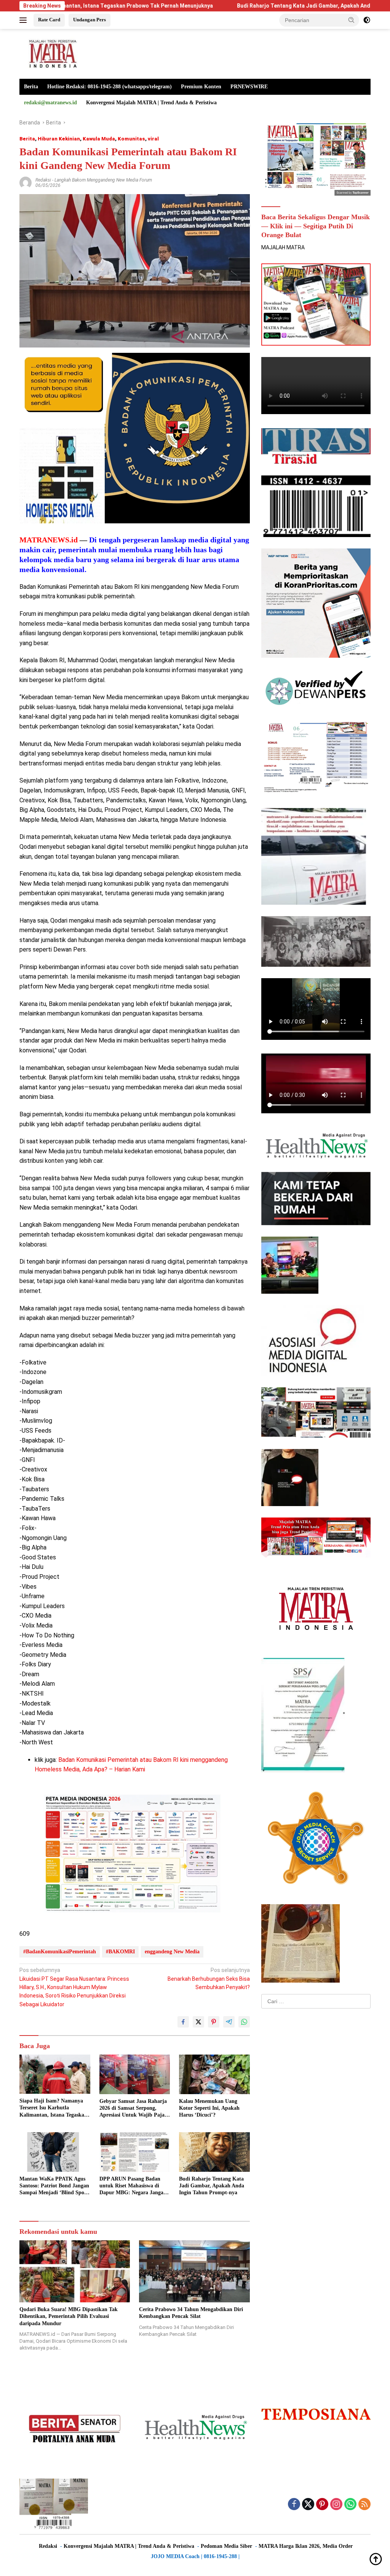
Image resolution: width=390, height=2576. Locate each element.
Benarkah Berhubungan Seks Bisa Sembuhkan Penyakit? (209, 1979)
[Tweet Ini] (198, 2022)
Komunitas (131, 139)
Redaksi (43, 180)
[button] (352, 20)
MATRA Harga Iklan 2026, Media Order (306, 2546)
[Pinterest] (322, 2505)
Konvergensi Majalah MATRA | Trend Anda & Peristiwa (151, 103)
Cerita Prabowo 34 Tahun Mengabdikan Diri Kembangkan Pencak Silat (191, 2313)
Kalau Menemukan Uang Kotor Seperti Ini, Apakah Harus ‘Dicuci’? (209, 2108)
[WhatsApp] (350, 2505)
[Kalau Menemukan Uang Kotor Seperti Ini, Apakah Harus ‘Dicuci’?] (214, 2074)
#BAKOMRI (120, 1952)
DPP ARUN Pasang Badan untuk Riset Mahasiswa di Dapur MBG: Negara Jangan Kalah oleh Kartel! (133, 2186)
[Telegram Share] (229, 2022)
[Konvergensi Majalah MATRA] (52, 53)
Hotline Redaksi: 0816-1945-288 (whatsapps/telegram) (109, 87)
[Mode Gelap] (367, 20)
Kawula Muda (99, 139)
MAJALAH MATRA (283, 247)
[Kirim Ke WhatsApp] (244, 2022)
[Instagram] (336, 2505)
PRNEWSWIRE (249, 87)
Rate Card (49, 20)
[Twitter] (308, 2505)
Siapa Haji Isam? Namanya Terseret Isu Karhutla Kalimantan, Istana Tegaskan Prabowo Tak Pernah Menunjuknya (53, 2108)
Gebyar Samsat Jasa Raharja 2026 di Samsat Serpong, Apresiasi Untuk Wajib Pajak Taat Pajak (133, 2109)
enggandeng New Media (172, 1952)
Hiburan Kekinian (59, 139)
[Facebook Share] (183, 2022)
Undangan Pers (90, 20)
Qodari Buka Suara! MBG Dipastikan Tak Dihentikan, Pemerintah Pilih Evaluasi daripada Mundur (69, 2316)
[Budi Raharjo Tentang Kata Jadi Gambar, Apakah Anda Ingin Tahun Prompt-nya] (214, 2152)
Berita (31, 87)
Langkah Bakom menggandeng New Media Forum (103, 180)
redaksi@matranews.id (50, 103)
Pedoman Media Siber (226, 2546)
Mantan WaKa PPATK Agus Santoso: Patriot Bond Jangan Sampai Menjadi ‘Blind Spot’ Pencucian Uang (54, 2186)
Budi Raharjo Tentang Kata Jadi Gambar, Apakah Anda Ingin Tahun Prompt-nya (238, 6)
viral (153, 139)
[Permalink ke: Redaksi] (26, 182)
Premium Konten (201, 87)
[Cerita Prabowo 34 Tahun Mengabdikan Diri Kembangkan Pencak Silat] (194, 2271)
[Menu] (25, 20)
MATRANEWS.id (49, 540)
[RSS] (364, 2505)
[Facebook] (294, 2505)
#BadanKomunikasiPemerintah (60, 1952)
